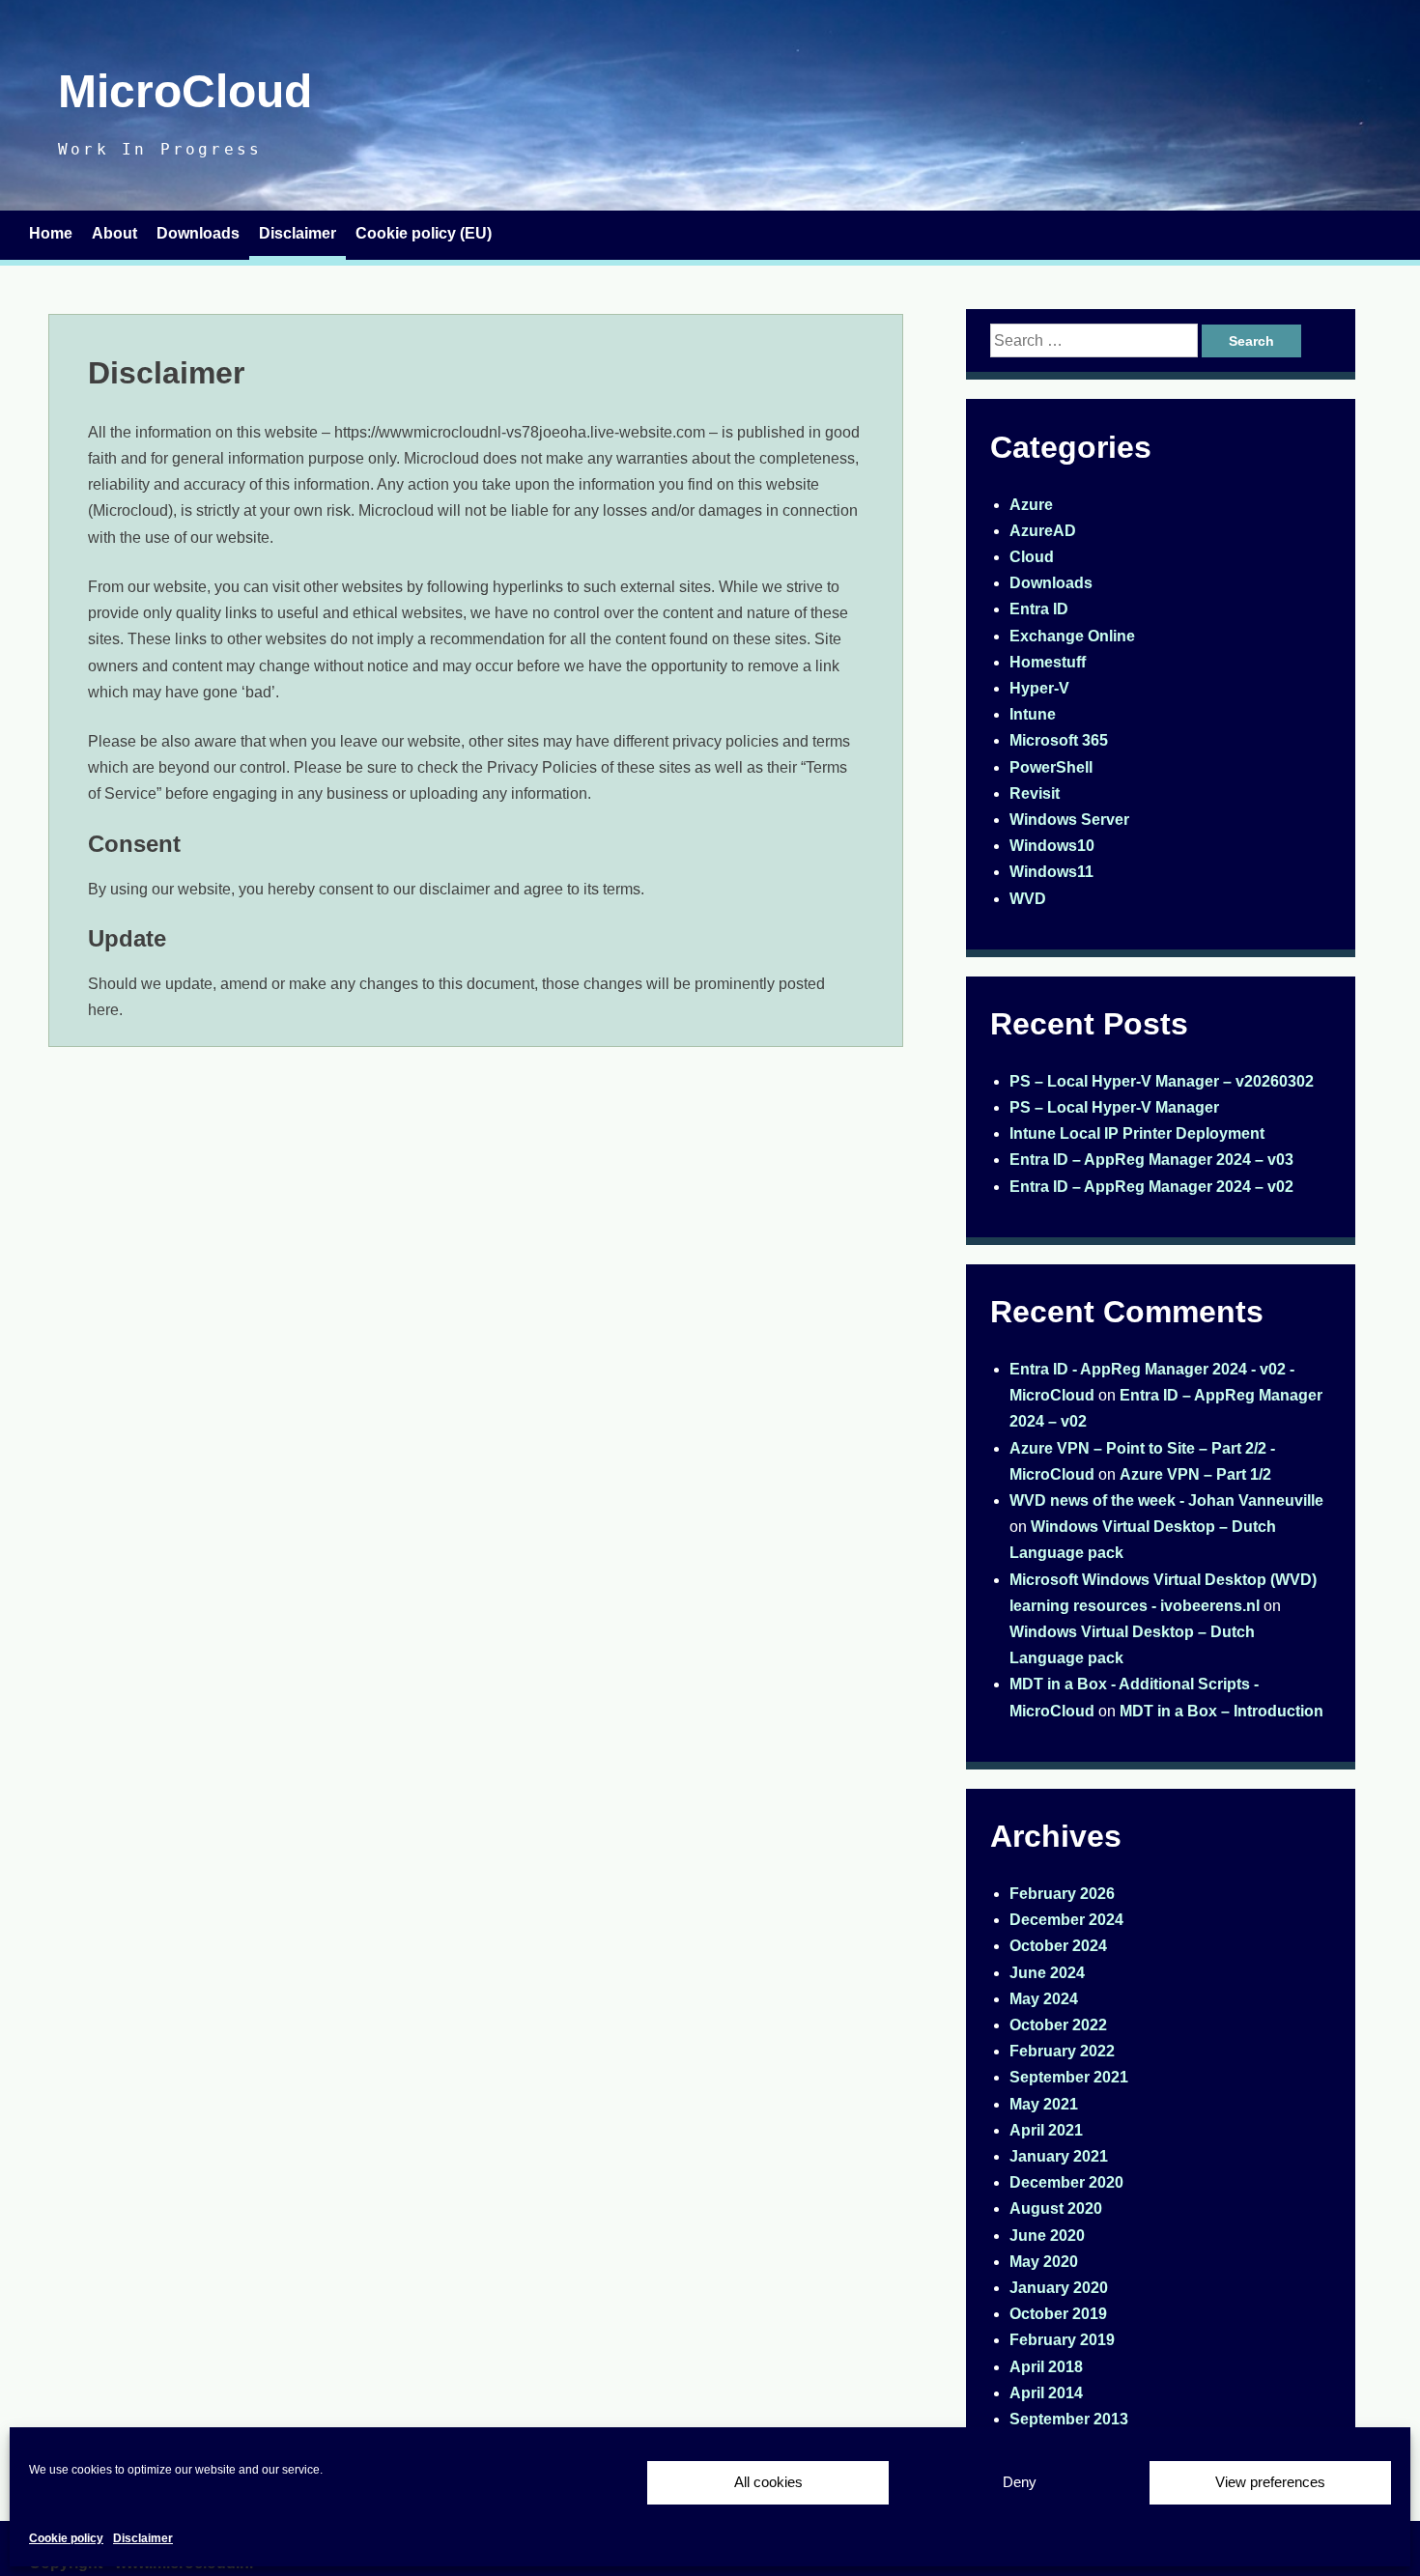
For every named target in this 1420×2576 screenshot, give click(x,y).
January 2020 (1059, 2288)
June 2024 (1047, 1973)
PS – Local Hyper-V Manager (1114, 1107)
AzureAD (1043, 531)
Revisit (1035, 793)
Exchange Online (1072, 636)
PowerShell (1051, 767)
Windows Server (1069, 820)
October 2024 (1058, 1946)
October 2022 (1058, 2025)
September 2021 (1069, 2077)
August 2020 (1056, 2208)
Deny (1020, 2482)
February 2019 (1062, 2340)
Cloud (1032, 557)
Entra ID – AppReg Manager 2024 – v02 (1151, 1187)
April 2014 (1046, 2393)
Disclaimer (143, 2538)
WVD (1028, 899)
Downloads (198, 233)
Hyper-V (1039, 688)
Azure (1031, 505)
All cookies (768, 2482)
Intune (1033, 714)
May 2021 (1044, 2104)
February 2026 (1062, 1894)
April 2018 (1046, 2367)
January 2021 (1059, 2156)
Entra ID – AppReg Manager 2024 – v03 (1151, 1160)
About (114, 233)
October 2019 (1058, 2314)
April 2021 (1046, 2130)
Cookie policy (66, 2538)
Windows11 (1051, 872)
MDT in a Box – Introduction (1221, 1711)
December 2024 (1066, 1920)
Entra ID (1039, 609)
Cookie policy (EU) (424, 233)
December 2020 (1066, 2182)
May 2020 (1044, 2262)
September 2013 (1069, 2419)
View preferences (1270, 2482)
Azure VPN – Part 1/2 (1195, 1474)
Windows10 (1052, 846)
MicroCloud (185, 91)
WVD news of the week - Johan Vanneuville (1166, 1500)
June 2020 (1047, 2236)
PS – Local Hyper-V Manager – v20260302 (1162, 1081)
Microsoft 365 (1059, 740)
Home (51, 233)
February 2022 (1062, 2051)
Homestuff (1048, 662)
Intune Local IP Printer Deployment (1137, 1133)
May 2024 (1044, 1999)
